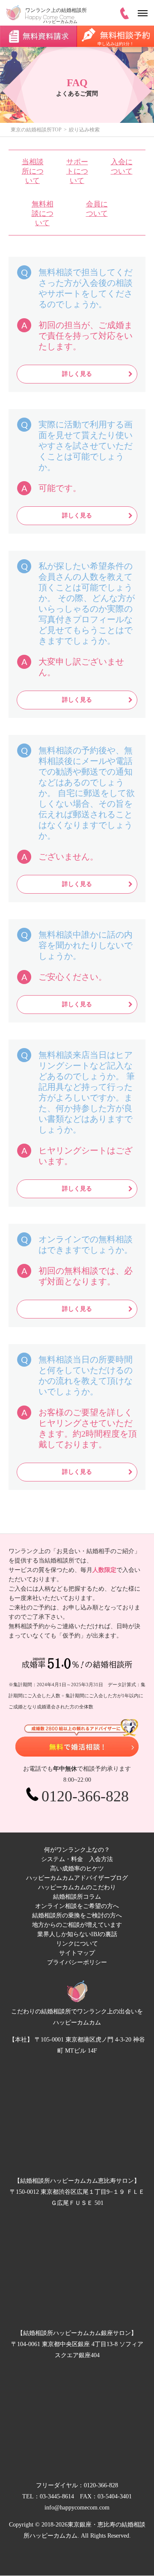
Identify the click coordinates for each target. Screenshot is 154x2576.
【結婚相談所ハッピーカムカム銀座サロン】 (77, 2333)
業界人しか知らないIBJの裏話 (77, 1934)
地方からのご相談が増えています (77, 1925)
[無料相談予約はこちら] (77, 1738)
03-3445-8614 (57, 2496)
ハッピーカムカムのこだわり (77, 1887)
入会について (122, 167)
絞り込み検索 (84, 130)
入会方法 (101, 1859)
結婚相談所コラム (77, 1897)
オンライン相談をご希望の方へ (77, 1906)
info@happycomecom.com (77, 2508)
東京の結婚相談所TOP (36, 130)
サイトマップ (77, 1953)
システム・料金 (62, 1859)
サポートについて (77, 171)
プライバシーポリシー (77, 1962)
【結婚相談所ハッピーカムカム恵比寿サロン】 (77, 2181)
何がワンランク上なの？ (77, 1850)
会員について (97, 209)
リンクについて (77, 1944)
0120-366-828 (101, 2485)
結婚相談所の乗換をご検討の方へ (77, 1915)
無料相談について (43, 213)
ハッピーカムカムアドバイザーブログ (77, 1878)
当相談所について (33, 171)
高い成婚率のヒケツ (77, 1869)
